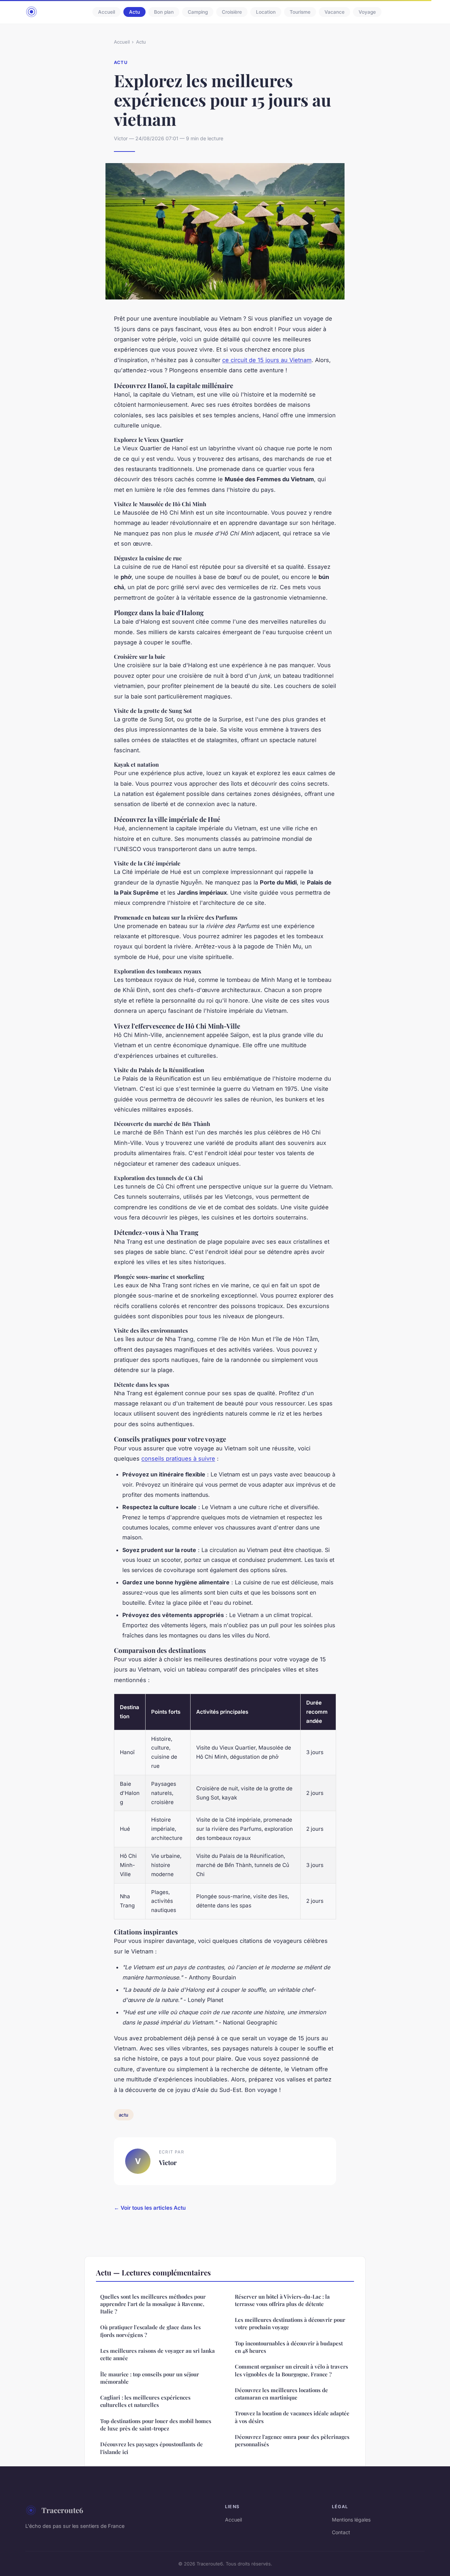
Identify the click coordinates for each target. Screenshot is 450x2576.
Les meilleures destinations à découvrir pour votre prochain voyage (290, 2323)
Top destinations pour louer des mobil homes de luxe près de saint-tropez (156, 2425)
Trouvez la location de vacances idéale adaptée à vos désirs (292, 2417)
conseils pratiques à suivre (178, 1458)
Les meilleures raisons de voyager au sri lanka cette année (157, 2354)
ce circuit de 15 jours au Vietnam (267, 360)
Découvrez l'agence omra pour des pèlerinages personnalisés (292, 2440)
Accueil (107, 12)
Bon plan (164, 12)
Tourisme (300, 12)
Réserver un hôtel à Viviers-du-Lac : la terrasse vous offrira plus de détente (282, 2300)
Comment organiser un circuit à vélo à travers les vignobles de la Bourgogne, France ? (291, 2370)
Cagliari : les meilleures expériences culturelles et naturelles (145, 2401)
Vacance (335, 12)
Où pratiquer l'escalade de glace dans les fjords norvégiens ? (150, 2331)
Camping (198, 12)
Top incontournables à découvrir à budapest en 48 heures (289, 2347)
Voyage (367, 12)
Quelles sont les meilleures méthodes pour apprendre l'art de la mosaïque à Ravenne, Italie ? (153, 2304)
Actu (134, 12)
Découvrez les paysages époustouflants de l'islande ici (152, 2448)
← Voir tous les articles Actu (150, 2208)
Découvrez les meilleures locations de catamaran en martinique (281, 2394)
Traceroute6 (62, 2510)
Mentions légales (351, 2520)
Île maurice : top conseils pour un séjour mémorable (150, 2378)
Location (266, 12)
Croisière (232, 12)
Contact (341, 2532)
